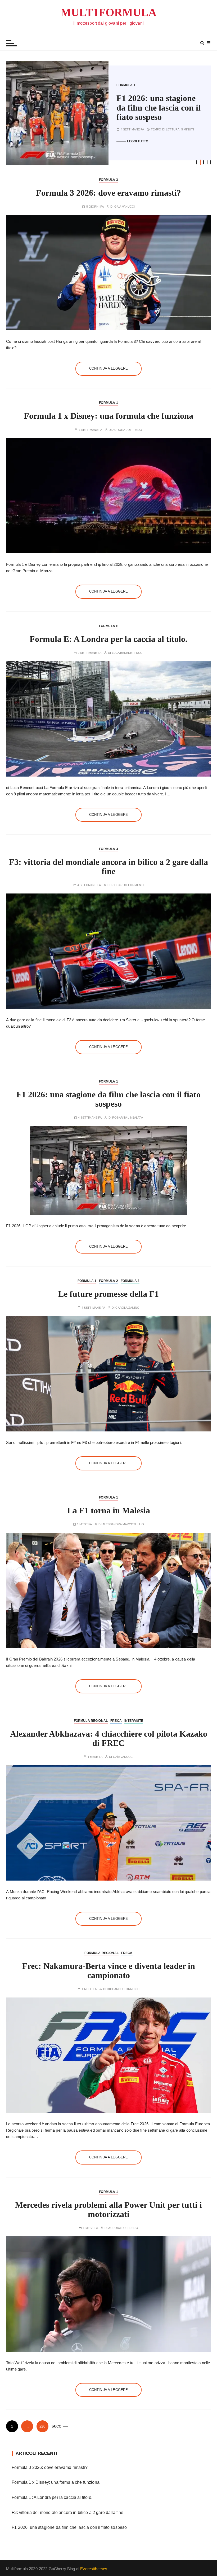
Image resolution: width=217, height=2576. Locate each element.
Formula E (108, 626)
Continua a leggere (109, 368)
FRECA (116, 1721)
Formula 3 (169, 90)
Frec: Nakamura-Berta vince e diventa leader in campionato (109, 1971)
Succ (56, 2426)
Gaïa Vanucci (125, 207)
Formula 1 (126, 90)
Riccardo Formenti (128, 885)
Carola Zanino (127, 1308)
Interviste (134, 1721)
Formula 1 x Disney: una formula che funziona (108, 416)
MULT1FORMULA (108, 12)
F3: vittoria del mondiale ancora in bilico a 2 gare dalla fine (108, 867)
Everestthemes (94, 2569)
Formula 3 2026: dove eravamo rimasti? (108, 193)
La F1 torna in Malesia (109, 1510)
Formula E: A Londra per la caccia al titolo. (108, 639)
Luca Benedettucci (128, 653)
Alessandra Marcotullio (123, 1524)
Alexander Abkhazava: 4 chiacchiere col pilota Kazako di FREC (109, 1738)
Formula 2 (148, 90)
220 (42, 2426)
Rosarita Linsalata (128, 1118)
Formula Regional (91, 1721)
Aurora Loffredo (127, 430)
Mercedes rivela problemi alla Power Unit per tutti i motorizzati (108, 2209)
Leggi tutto (138, 137)
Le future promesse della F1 (151, 108)
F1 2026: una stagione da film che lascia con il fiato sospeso (108, 1099)
